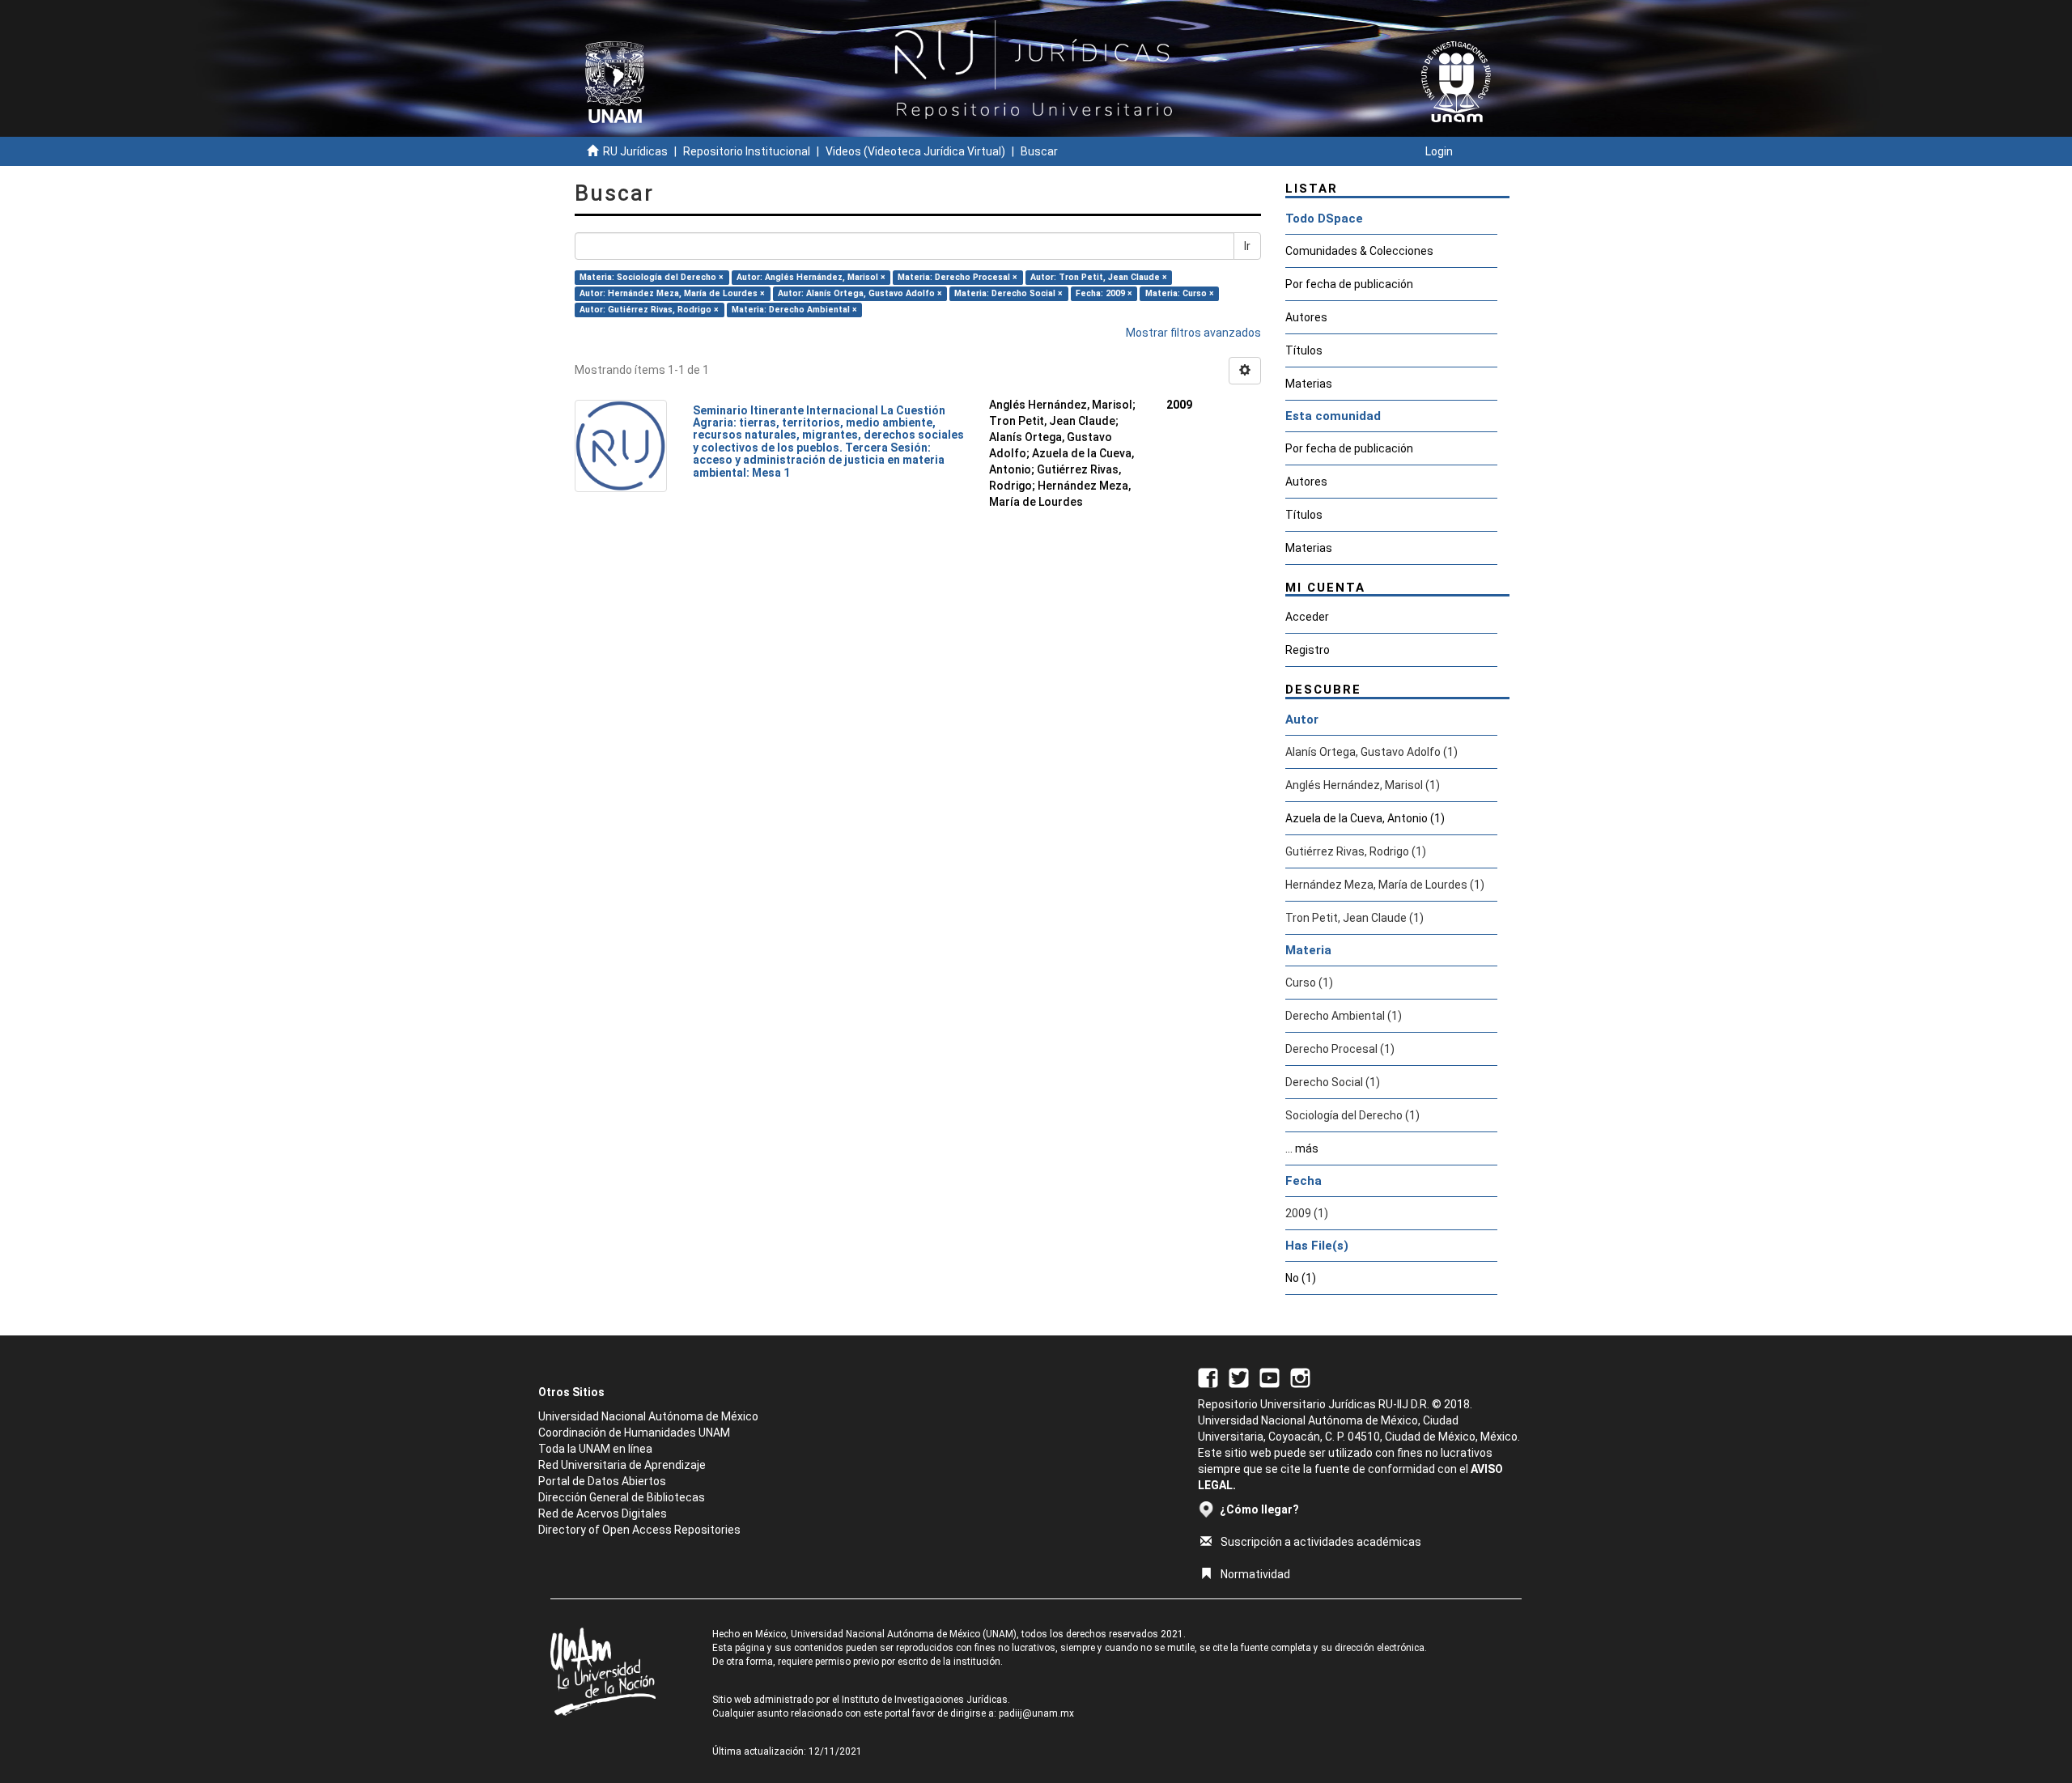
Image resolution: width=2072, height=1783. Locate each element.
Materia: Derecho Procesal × (957, 277)
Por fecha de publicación (1349, 284)
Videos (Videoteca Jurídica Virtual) (915, 151)
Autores (1306, 317)
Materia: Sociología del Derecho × (652, 277)
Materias (1309, 384)
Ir (1247, 246)
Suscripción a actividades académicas (1321, 1542)
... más (1302, 1148)
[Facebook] (1208, 1377)
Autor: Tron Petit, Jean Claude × (1099, 277)
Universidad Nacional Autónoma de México (648, 1416)
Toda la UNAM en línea (595, 1449)
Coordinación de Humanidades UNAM (634, 1433)
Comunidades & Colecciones (1359, 251)
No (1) (1301, 1278)
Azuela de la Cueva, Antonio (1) (1365, 818)
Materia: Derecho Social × (1008, 293)
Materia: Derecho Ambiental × (794, 310)
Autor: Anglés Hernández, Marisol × (811, 277)
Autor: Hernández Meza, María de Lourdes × (672, 293)
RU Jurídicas (635, 151)
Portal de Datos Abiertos (602, 1481)
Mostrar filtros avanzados (1193, 333)
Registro (1308, 650)
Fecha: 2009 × (1104, 293)
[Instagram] (1300, 1377)
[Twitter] (1239, 1377)
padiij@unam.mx (1036, 1713)
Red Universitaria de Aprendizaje (622, 1465)
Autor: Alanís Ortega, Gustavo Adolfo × (860, 293)
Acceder (1307, 617)
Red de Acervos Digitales (603, 1513)
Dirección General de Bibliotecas (622, 1497)
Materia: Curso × (1180, 293)
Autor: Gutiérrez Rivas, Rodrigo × (649, 310)
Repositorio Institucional (747, 151)
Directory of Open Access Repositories (639, 1530)
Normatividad (1255, 1574)
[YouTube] (1270, 1377)
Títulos (1304, 350)
